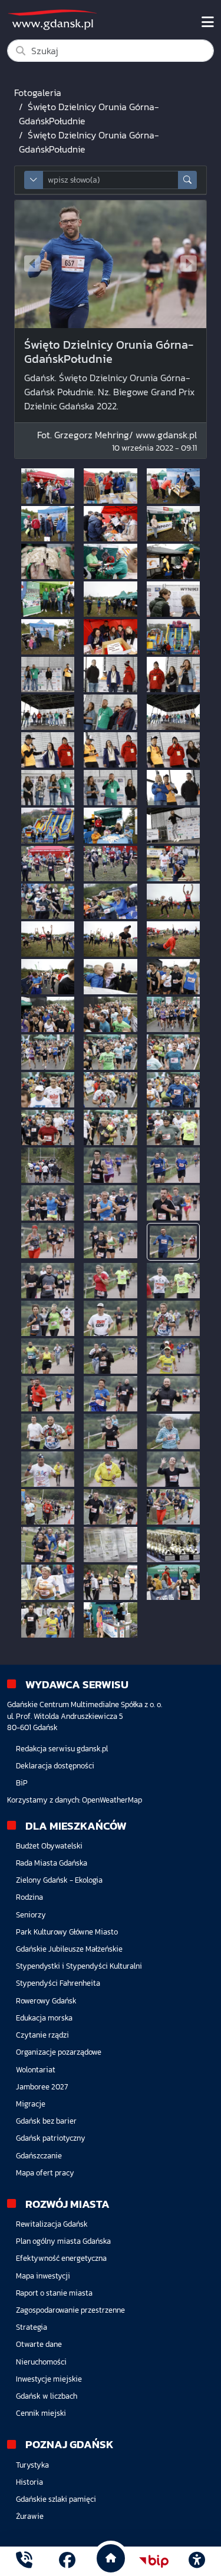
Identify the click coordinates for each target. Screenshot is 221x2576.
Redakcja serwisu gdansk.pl (62, 1749)
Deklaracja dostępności (55, 1766)
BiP (22, 1783)
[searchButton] (187, 180)
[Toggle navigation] (208, 22)
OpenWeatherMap (112, 1800)
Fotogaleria (38, 92)
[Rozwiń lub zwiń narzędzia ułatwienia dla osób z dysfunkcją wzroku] (197, 2561)
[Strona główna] (24, 2561)
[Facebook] (67, 2561)
